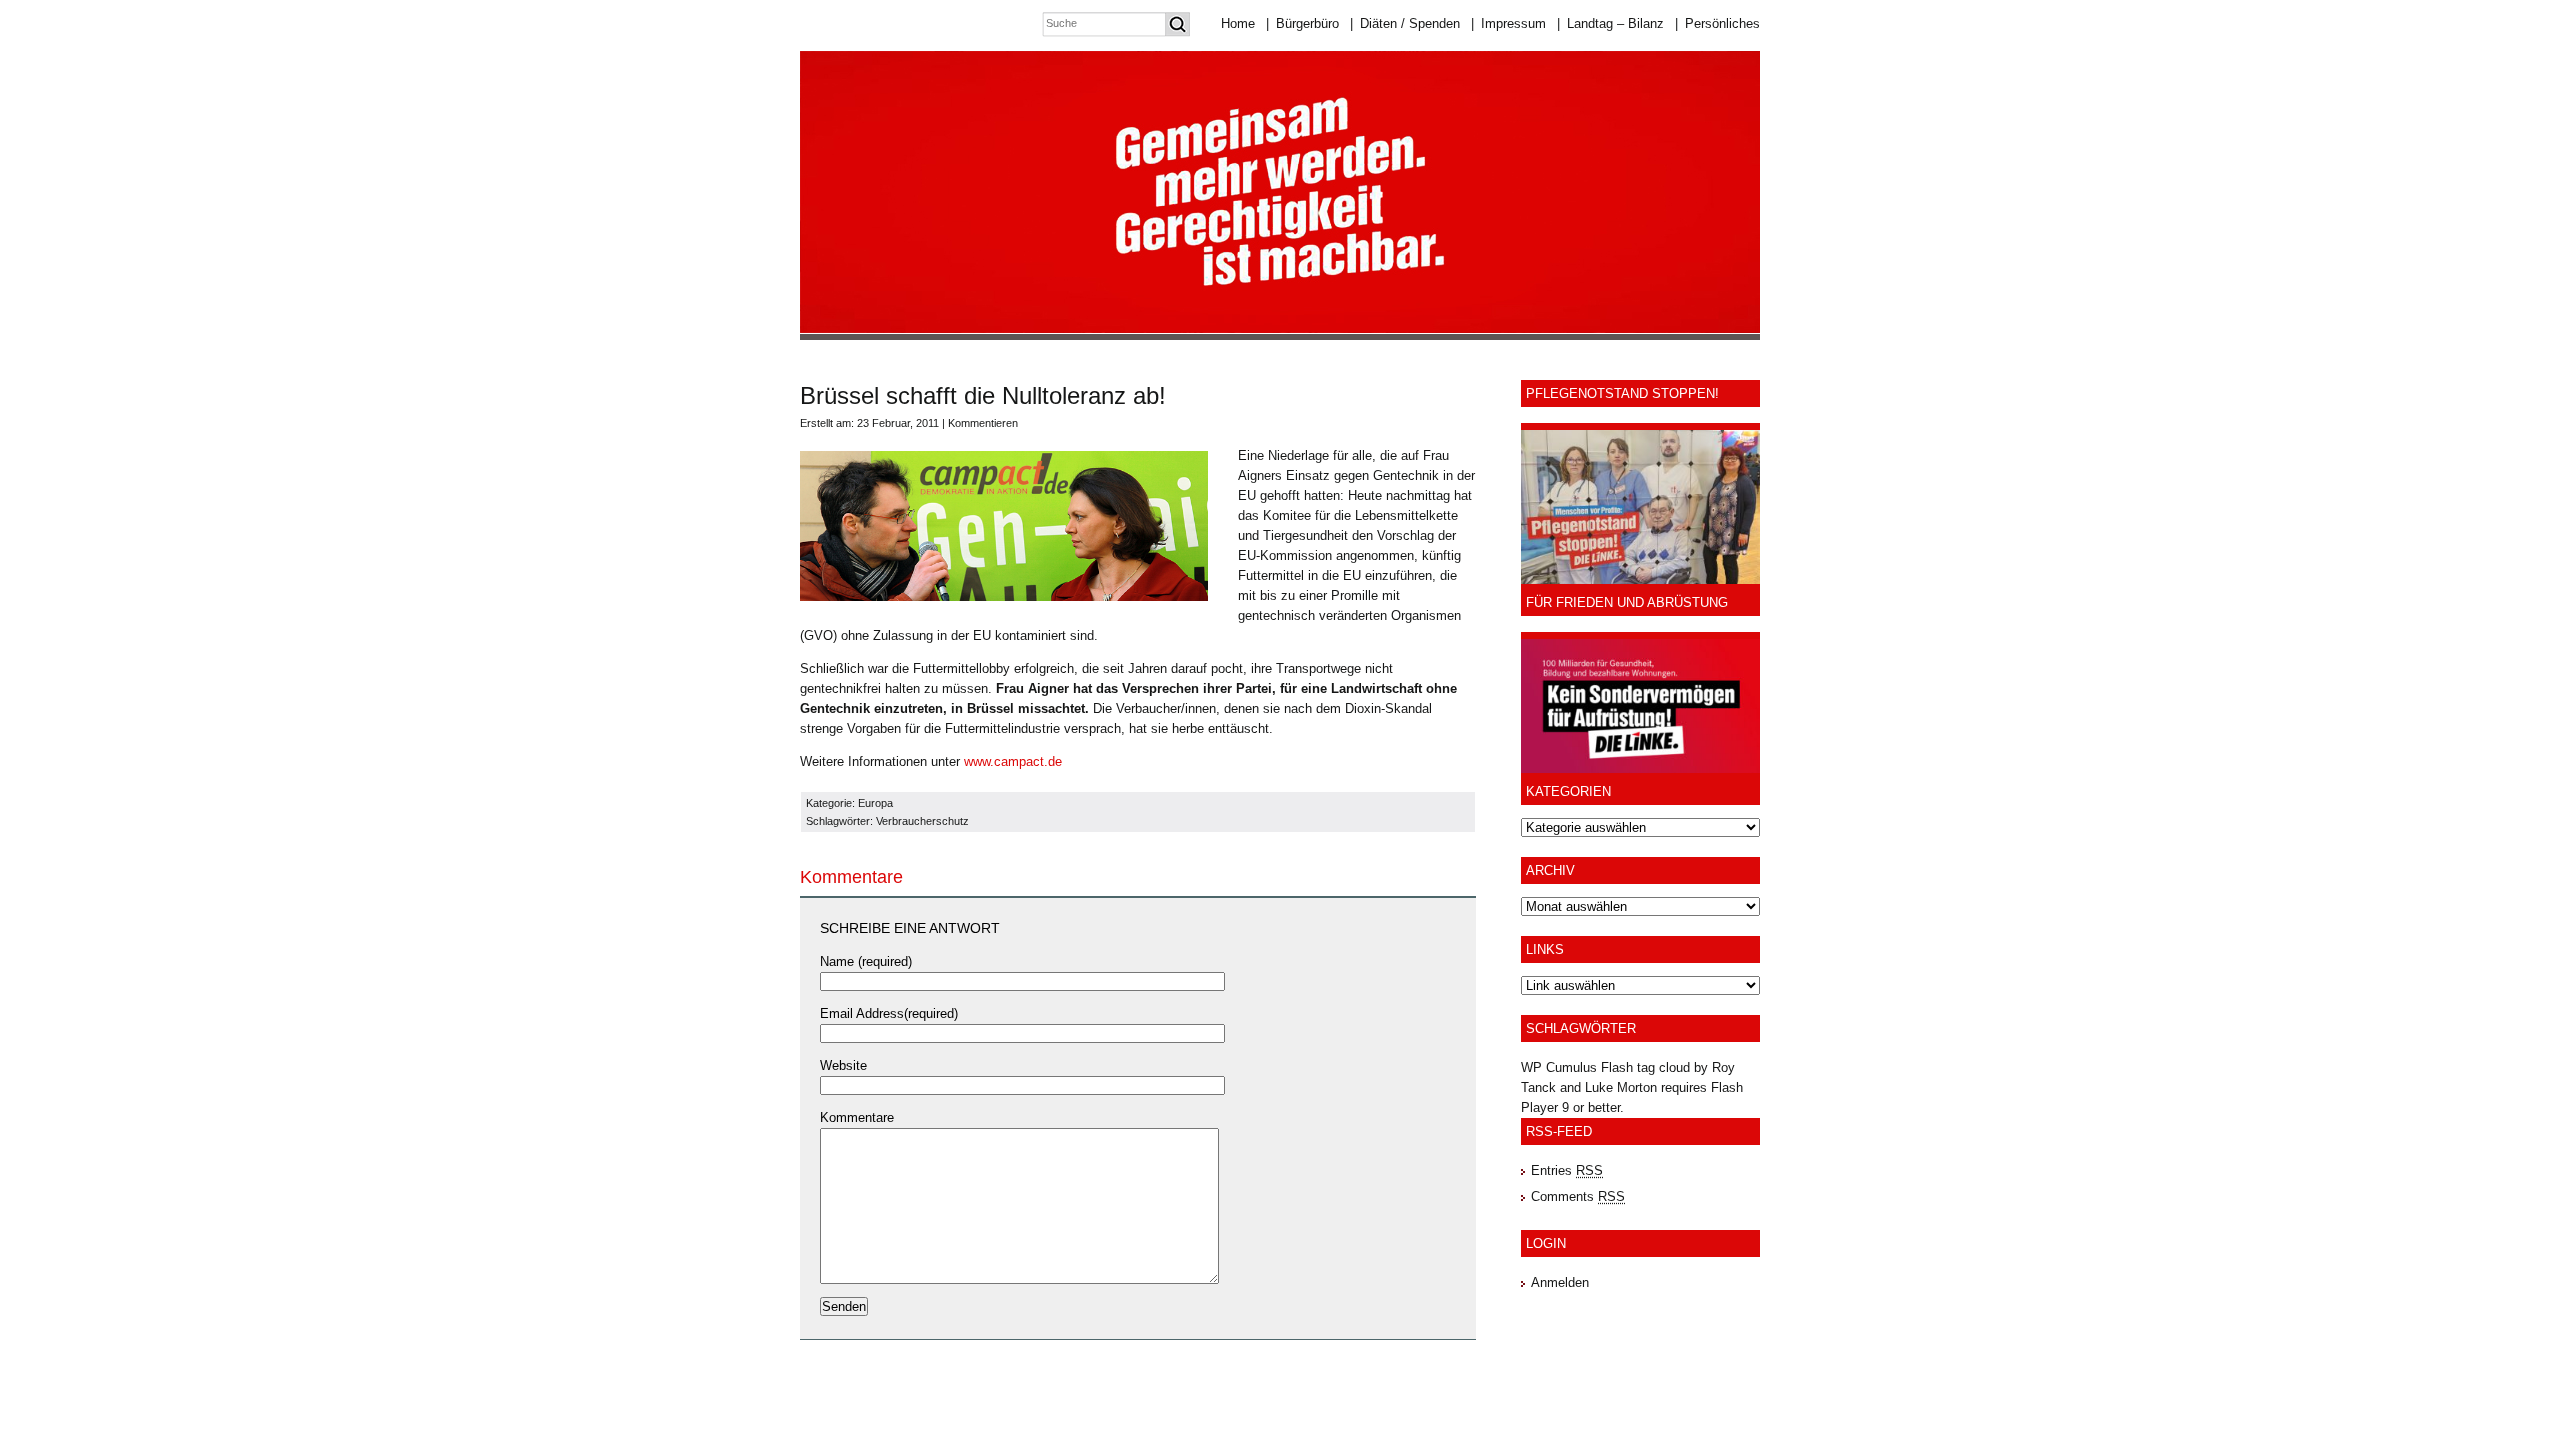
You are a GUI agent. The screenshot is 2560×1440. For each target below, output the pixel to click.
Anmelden (1560, 1282)
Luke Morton (1621, 1087)
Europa (875, 803)
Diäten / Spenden (1405, 23)
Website (843, 1065)
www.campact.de (1013, 761)
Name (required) (866, 961)
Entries (1567, 1170)
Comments (1578, 1196)
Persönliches (1717, 23)
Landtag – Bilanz (1610, 23)
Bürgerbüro (1302, 23)
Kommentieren (983, 423)
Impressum (1508, 23)
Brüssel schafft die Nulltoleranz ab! (983, 395)
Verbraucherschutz (922, 821)
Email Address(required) (889, 1013)
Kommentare (857, 1117)
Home (1238, 23)
